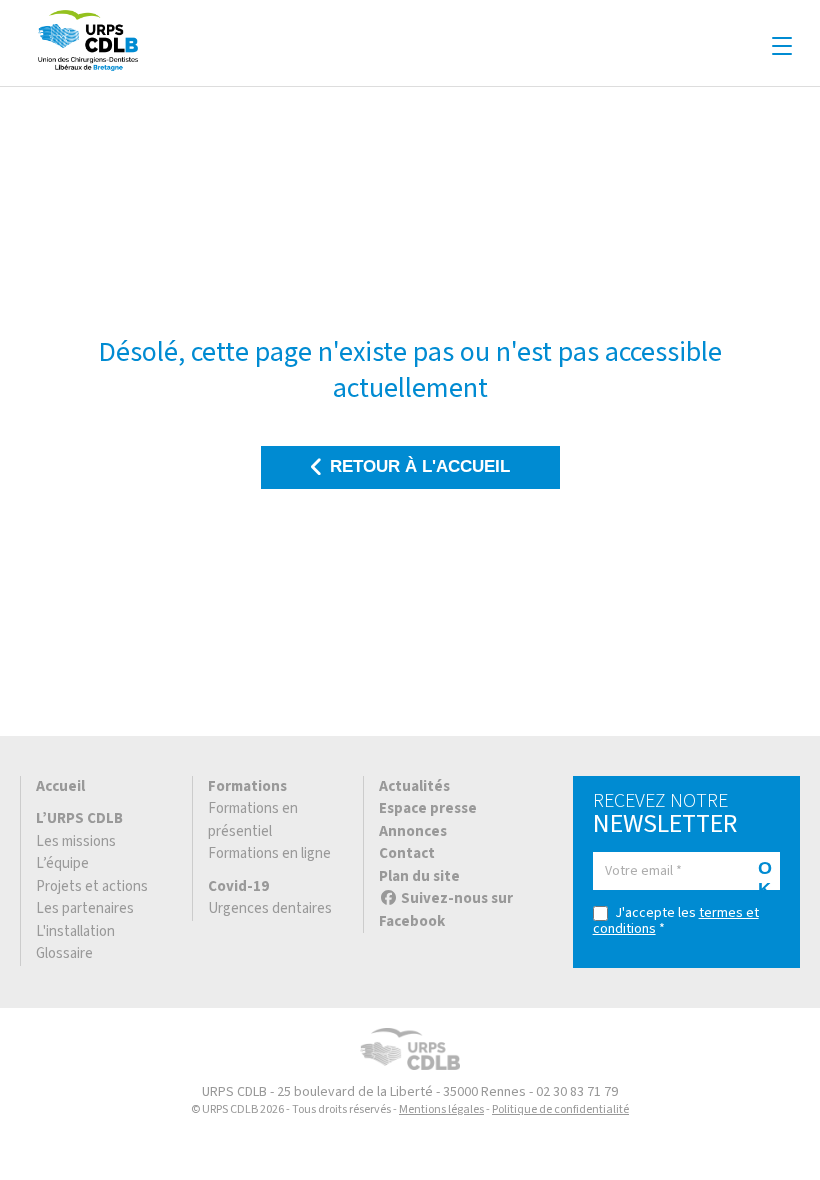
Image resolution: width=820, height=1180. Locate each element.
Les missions (76, 841)
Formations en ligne (269, 853)
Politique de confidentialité (560, 1109)
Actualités (414, 786)
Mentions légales (441, 1109)
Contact (407, 853)
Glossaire (64, 953)
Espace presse (428, 808)
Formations (247, 786)
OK (765, 874)
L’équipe (62, 863)
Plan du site (419, 876)
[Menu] (782, 47)
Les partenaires (85, 908)
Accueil (60, 786)
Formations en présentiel (253, 820)
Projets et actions (92, 886)
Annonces (413, 831)
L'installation (75, 931)
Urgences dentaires (270, 908)
